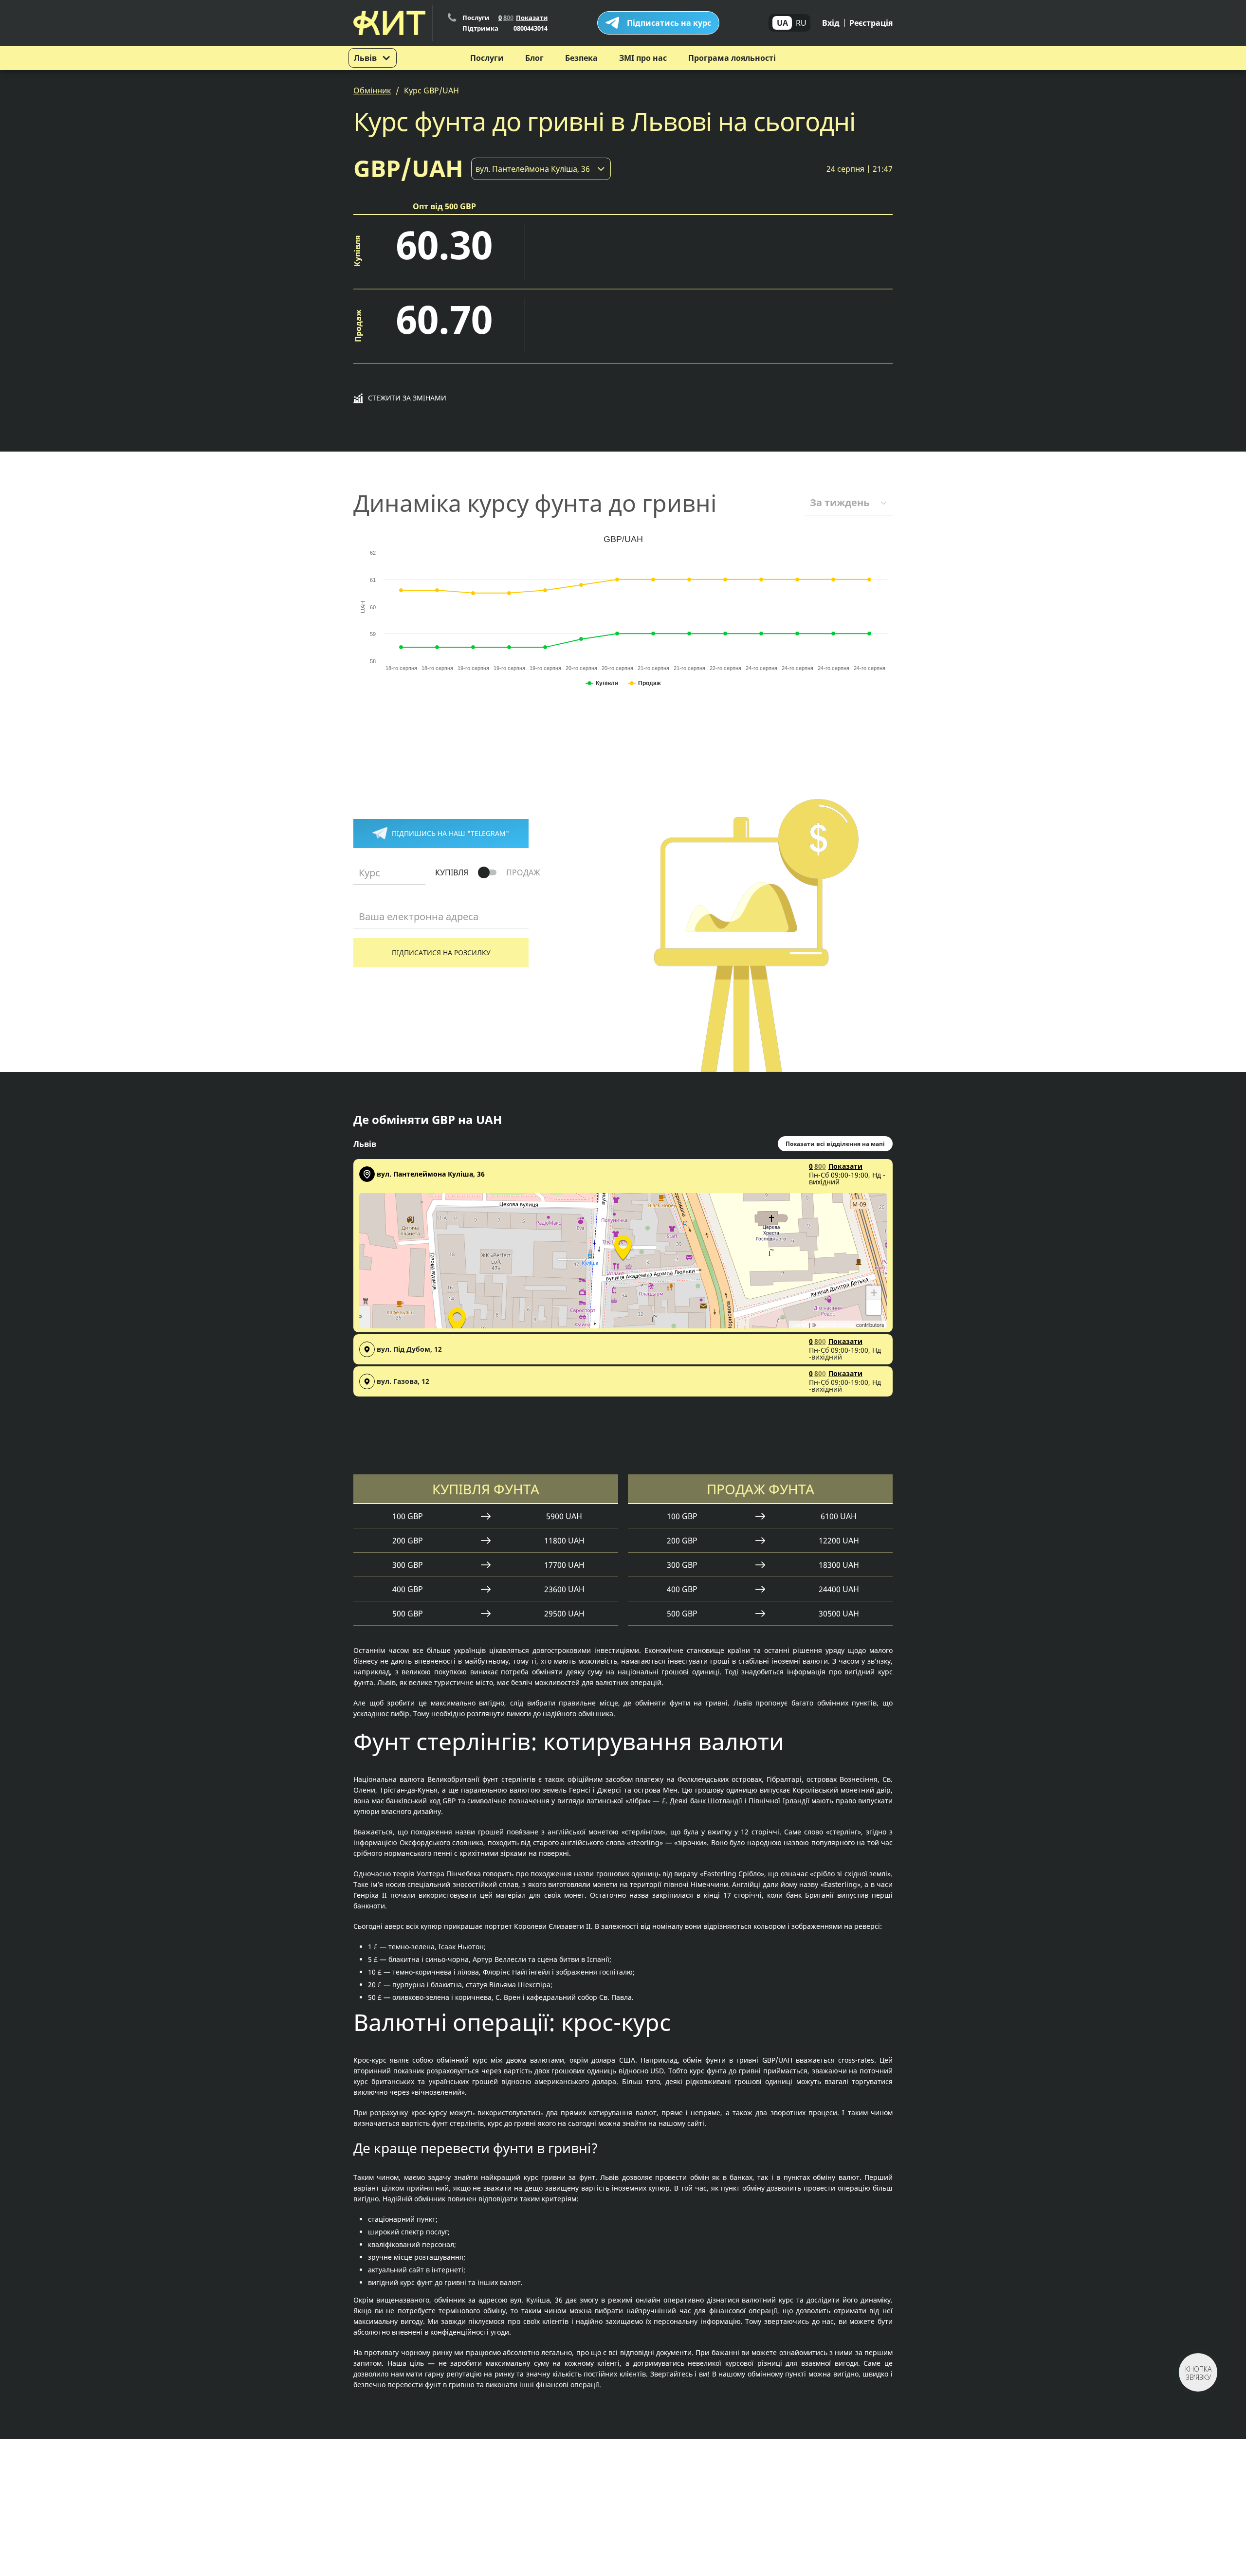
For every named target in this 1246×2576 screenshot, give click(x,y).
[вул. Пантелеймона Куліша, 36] (623, 1246)
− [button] (874, 1307)
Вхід (831, 23)
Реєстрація (871, 23)
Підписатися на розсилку (441, 952)
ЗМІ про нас (643, 58)
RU (801, 23)
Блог (534, 58)
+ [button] (874, 1293)
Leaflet (799, 1324)
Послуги (487, 58)
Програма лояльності (732, 58)
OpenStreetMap (836, 1324)
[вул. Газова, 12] (457, 1319)
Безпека (581, 58)
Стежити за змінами (407, 398)
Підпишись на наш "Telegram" (450, 833)
